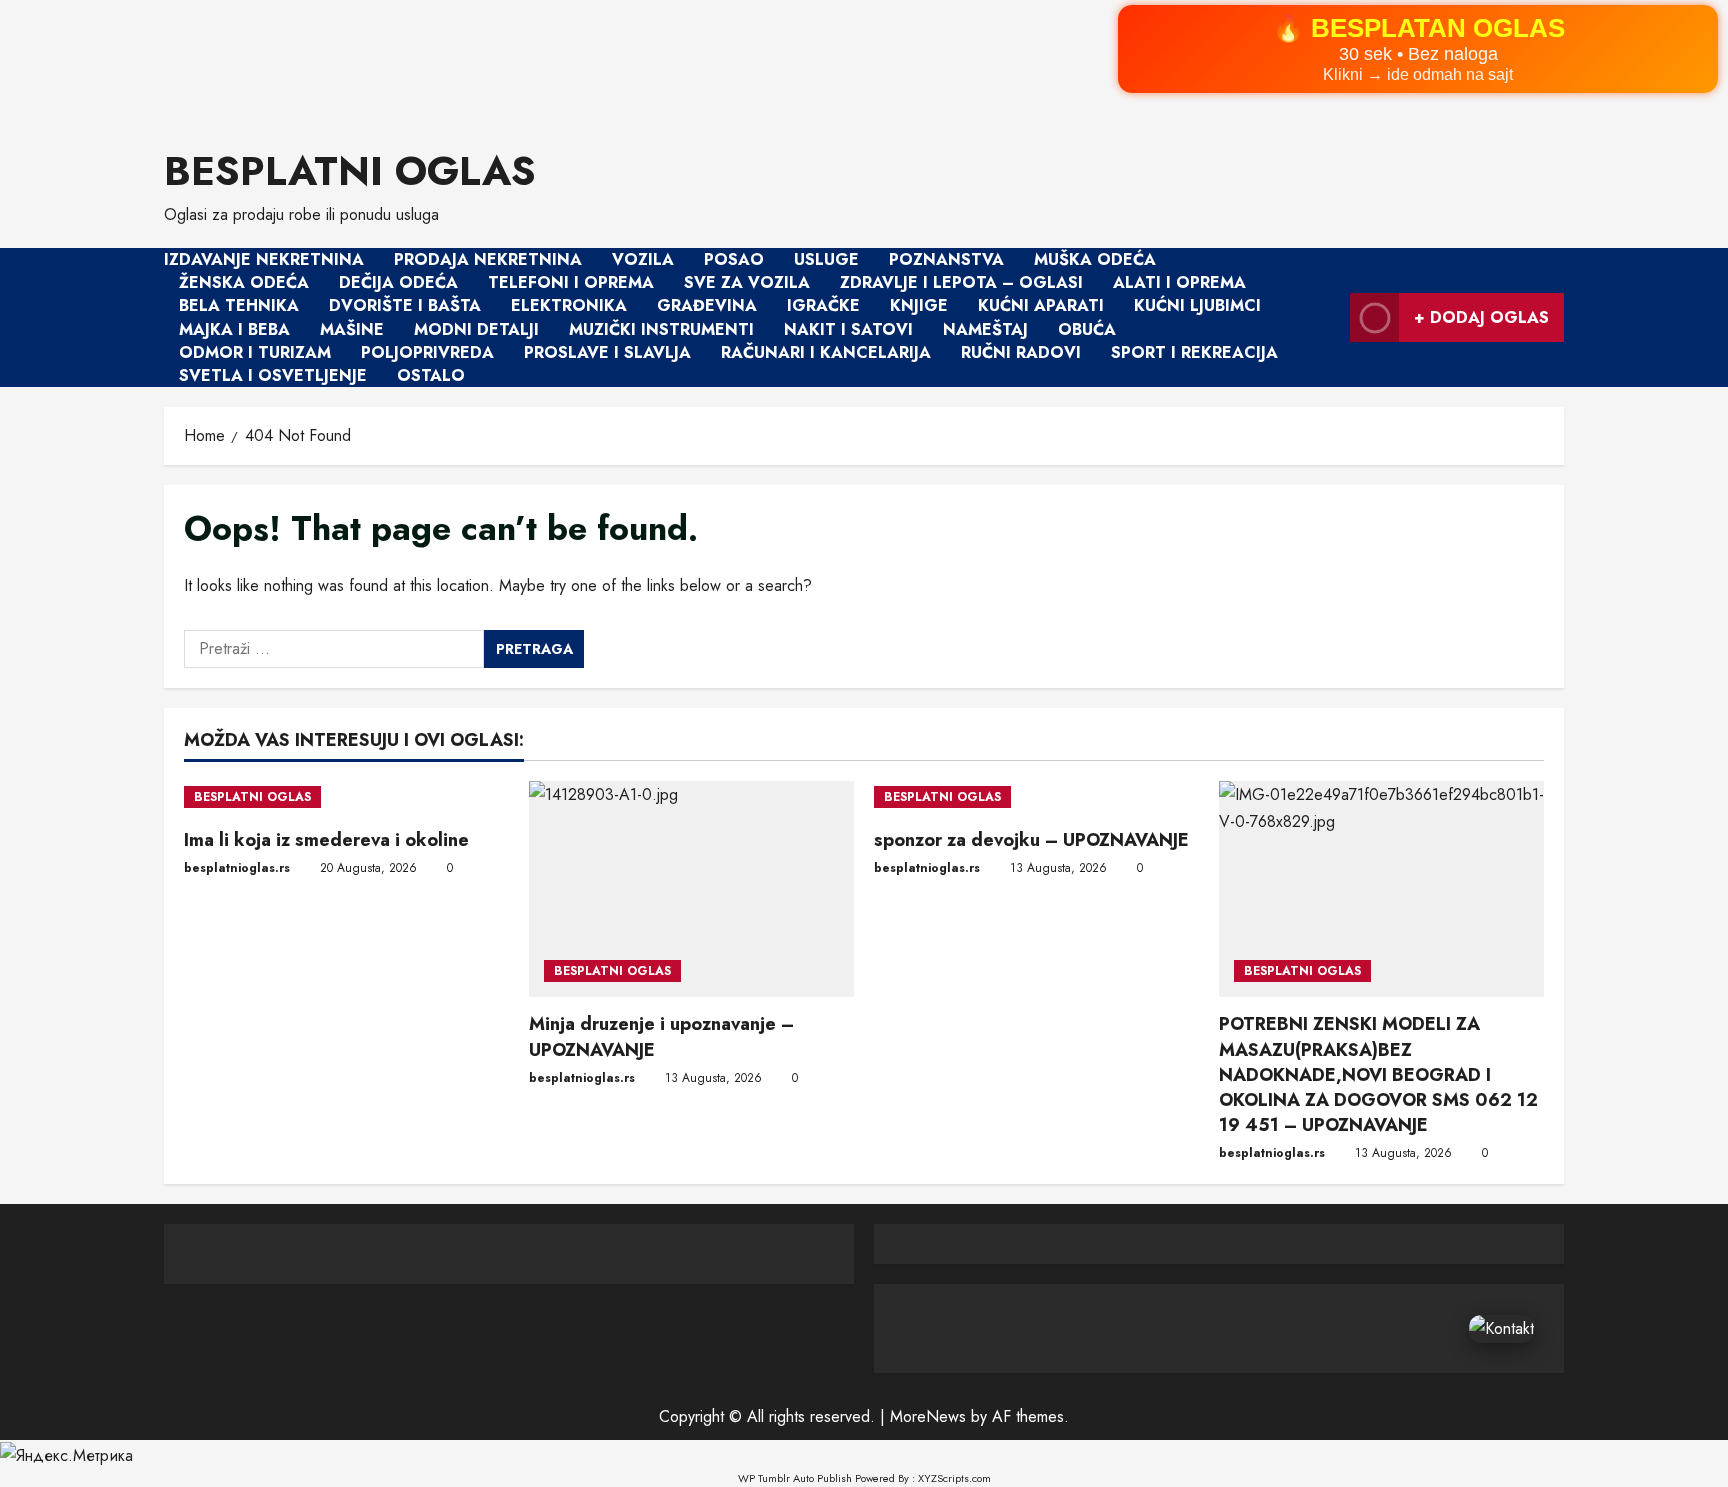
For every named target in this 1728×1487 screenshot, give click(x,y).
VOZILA (643, 259)
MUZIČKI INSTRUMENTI (661, 329)
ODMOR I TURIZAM (255, 352)
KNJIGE (919, 306)
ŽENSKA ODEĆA (244, 282)
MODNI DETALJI (476, 329)
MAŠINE (352, 329)
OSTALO (431, 375)
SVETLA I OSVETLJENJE (273, 375)
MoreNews (928, 1416)
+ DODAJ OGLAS (1481, 317)
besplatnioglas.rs (237, 868)
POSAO (734, 259)
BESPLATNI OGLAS (350, 171)
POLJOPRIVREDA (427, 352)
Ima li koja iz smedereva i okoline (326, 840)
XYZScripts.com (954, 1478)
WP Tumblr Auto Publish (795, 1478)
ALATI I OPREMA (1179, 282)
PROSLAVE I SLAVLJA (607, 352)
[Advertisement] (600, 60)
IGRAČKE (823, 306)
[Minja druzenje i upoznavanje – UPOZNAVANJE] (691, 889)
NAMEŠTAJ (985, 329)
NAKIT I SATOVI (848, 329)
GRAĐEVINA (707, 306)
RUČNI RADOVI (1021, 352)
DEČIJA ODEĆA (398, 282)
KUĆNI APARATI (1041, 306)
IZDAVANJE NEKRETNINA (264, 259)
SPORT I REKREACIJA (1194, 352)
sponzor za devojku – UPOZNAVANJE (1031, 840)
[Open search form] (1329, 318)
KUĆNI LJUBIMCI (1197, 306)
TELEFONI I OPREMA (571, 282)
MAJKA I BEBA (234, 329)
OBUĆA (1087, 329)
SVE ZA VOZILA (747, 282)
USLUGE (826, 259)
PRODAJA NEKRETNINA (488, 259)
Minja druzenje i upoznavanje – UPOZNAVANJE (661, 1036)
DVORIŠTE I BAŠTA (405, 306)
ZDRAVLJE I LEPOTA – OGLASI (961, 282)
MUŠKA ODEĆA (1095, 259)
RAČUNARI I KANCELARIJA (826, 352)
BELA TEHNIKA (239, 306)
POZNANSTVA (946, 259)
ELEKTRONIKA (569, 306)
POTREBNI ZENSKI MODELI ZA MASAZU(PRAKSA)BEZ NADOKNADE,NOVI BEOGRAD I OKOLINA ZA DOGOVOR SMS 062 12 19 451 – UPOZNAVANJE (1378, 1074)
